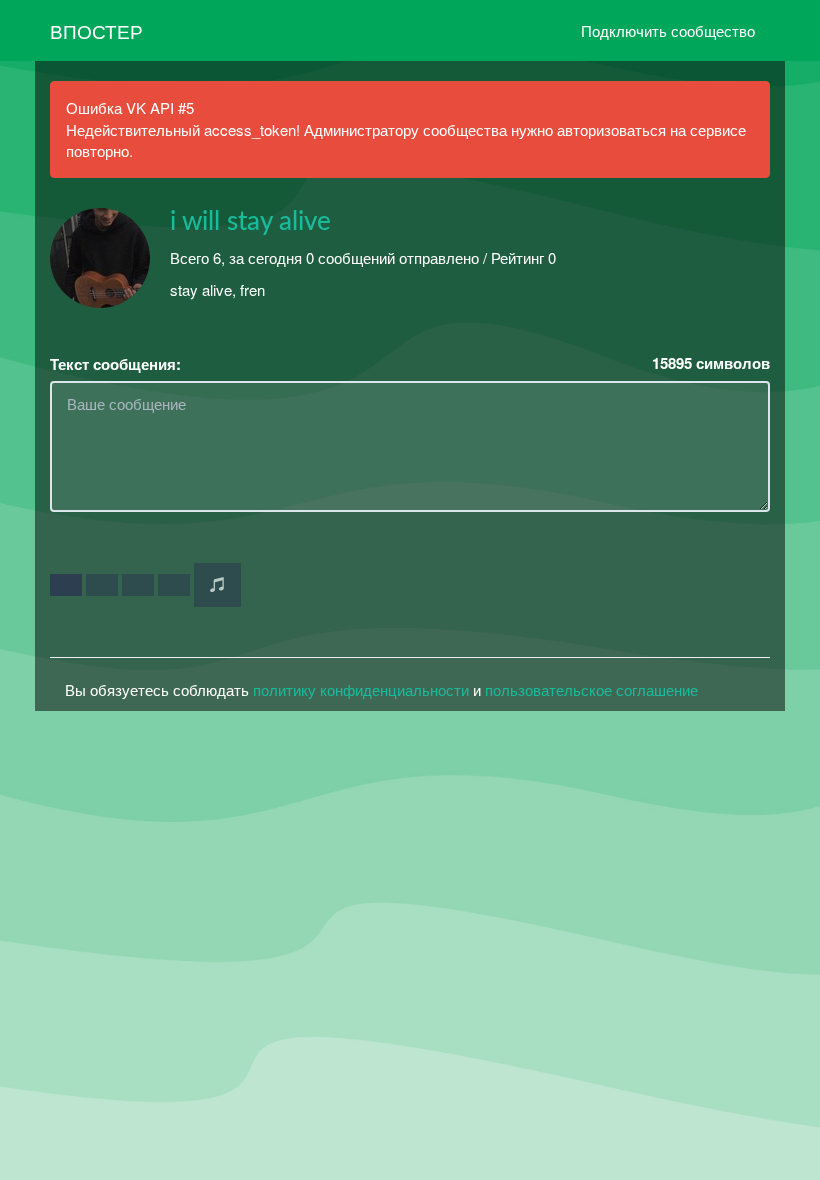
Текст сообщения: (115, 364)
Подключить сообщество (668, 30)
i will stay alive (250, 222)
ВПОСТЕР (96, 30)
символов (711, 363)
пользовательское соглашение (591, 689)
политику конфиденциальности (361, 689)
